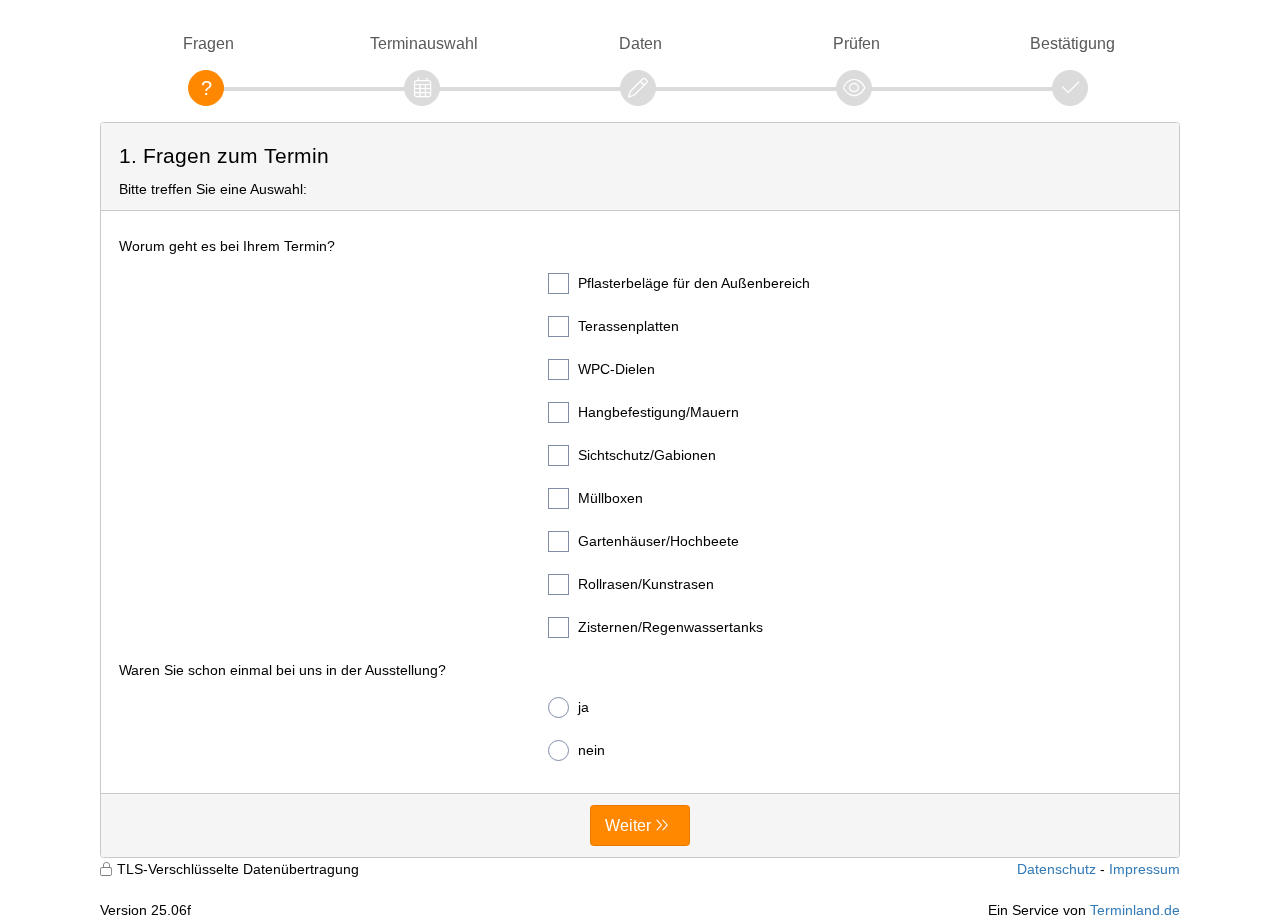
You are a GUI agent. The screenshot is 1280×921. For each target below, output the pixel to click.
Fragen (208, 43)
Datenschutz (1056, 869)
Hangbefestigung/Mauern (658, 412)
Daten (640, 43)
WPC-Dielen (616, 369)
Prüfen (856, 43)
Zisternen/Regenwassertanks (670, 627)
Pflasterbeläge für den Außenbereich (694, 283)
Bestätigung (1072, 43)
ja (583, 707)
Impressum (1144, 869)
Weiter (628, 825)
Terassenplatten (628, 326)
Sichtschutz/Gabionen (647, 455)
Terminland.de (1135, 910)
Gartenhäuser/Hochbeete (658, 541)
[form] (640, 490)
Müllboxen (610, 498)
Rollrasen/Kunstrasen (646, 584)
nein (591, 750)
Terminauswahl (424, 43)
